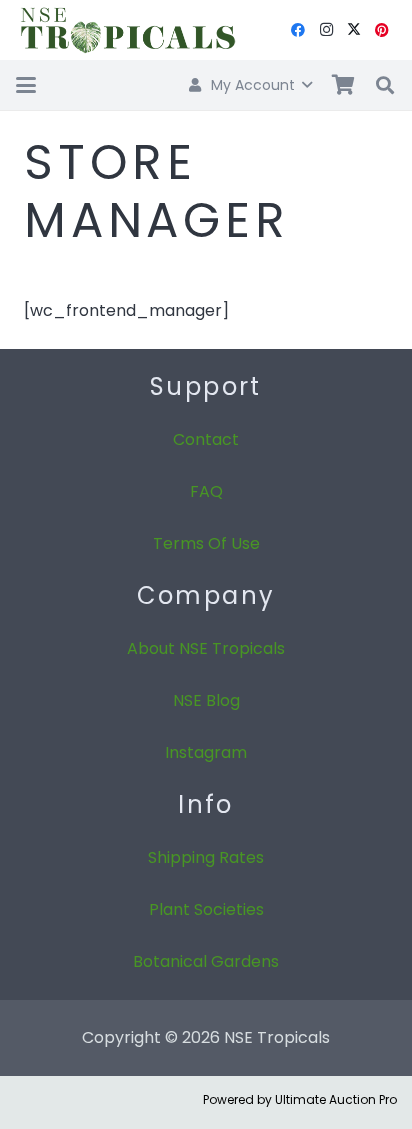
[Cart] (343, 85)
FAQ (206, 491)
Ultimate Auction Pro (336, 1099)
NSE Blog (206, 700)
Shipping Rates (206, 857)
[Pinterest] (382, 30)
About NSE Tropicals (206, 648)
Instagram (206, 752)
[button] (26, 85)
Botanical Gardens (206, 961)
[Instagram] (326, 30)
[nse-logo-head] (126, 30)
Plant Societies (206, 909)
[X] (354, 30)
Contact (206, 439)
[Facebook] (298, 30)
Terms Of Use (206, 543)
